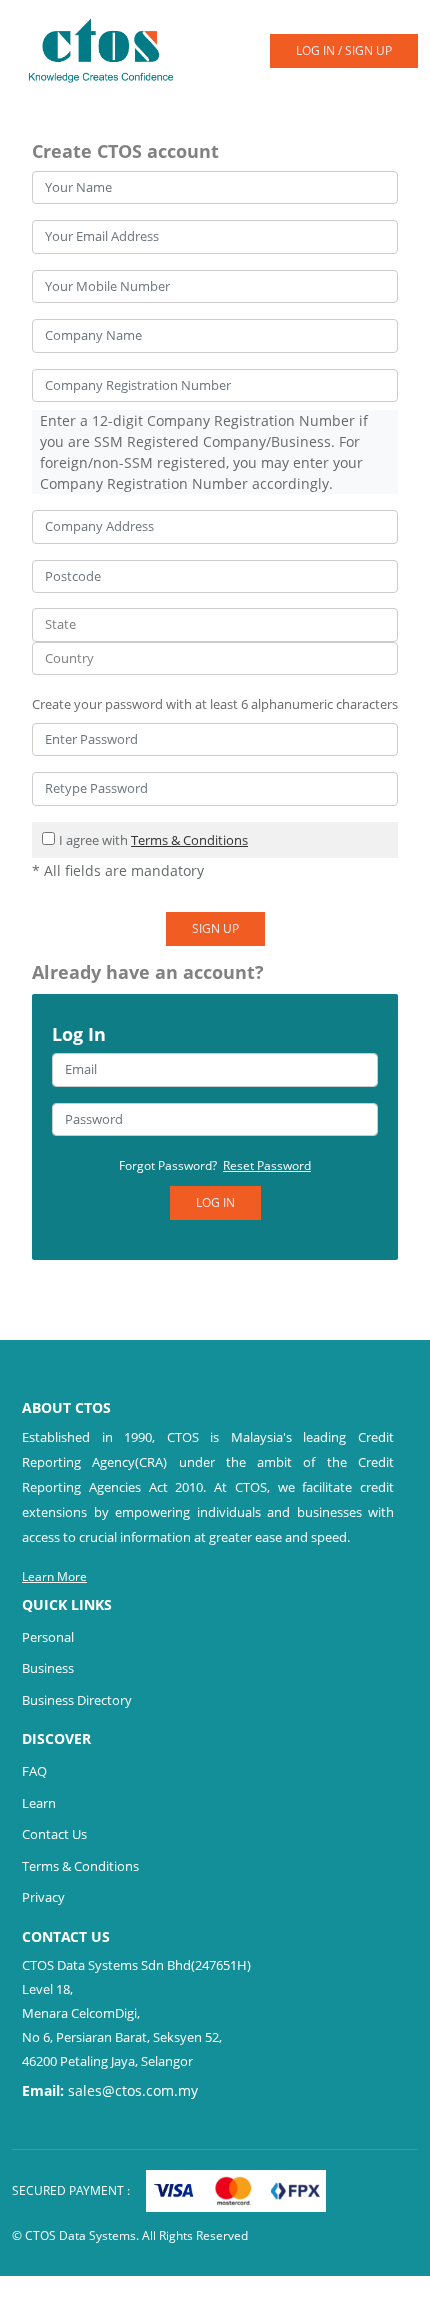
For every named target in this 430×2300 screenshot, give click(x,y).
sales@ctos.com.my (133, 2090)
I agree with (153, 840)
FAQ (34, 1771)
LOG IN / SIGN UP (344, 50)
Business (48, 1668)
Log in (215, 1202)
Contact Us (54, 1834)
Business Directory (77, 1700)
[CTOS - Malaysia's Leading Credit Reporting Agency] (108, 49)
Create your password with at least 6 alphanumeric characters (215, 704)
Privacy (43, 1897)
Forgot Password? (215, 1165)
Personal (48, 1637)
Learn (39, 1803)
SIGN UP (215, 928)
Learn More (54, 1576)
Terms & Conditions (189, 840)
